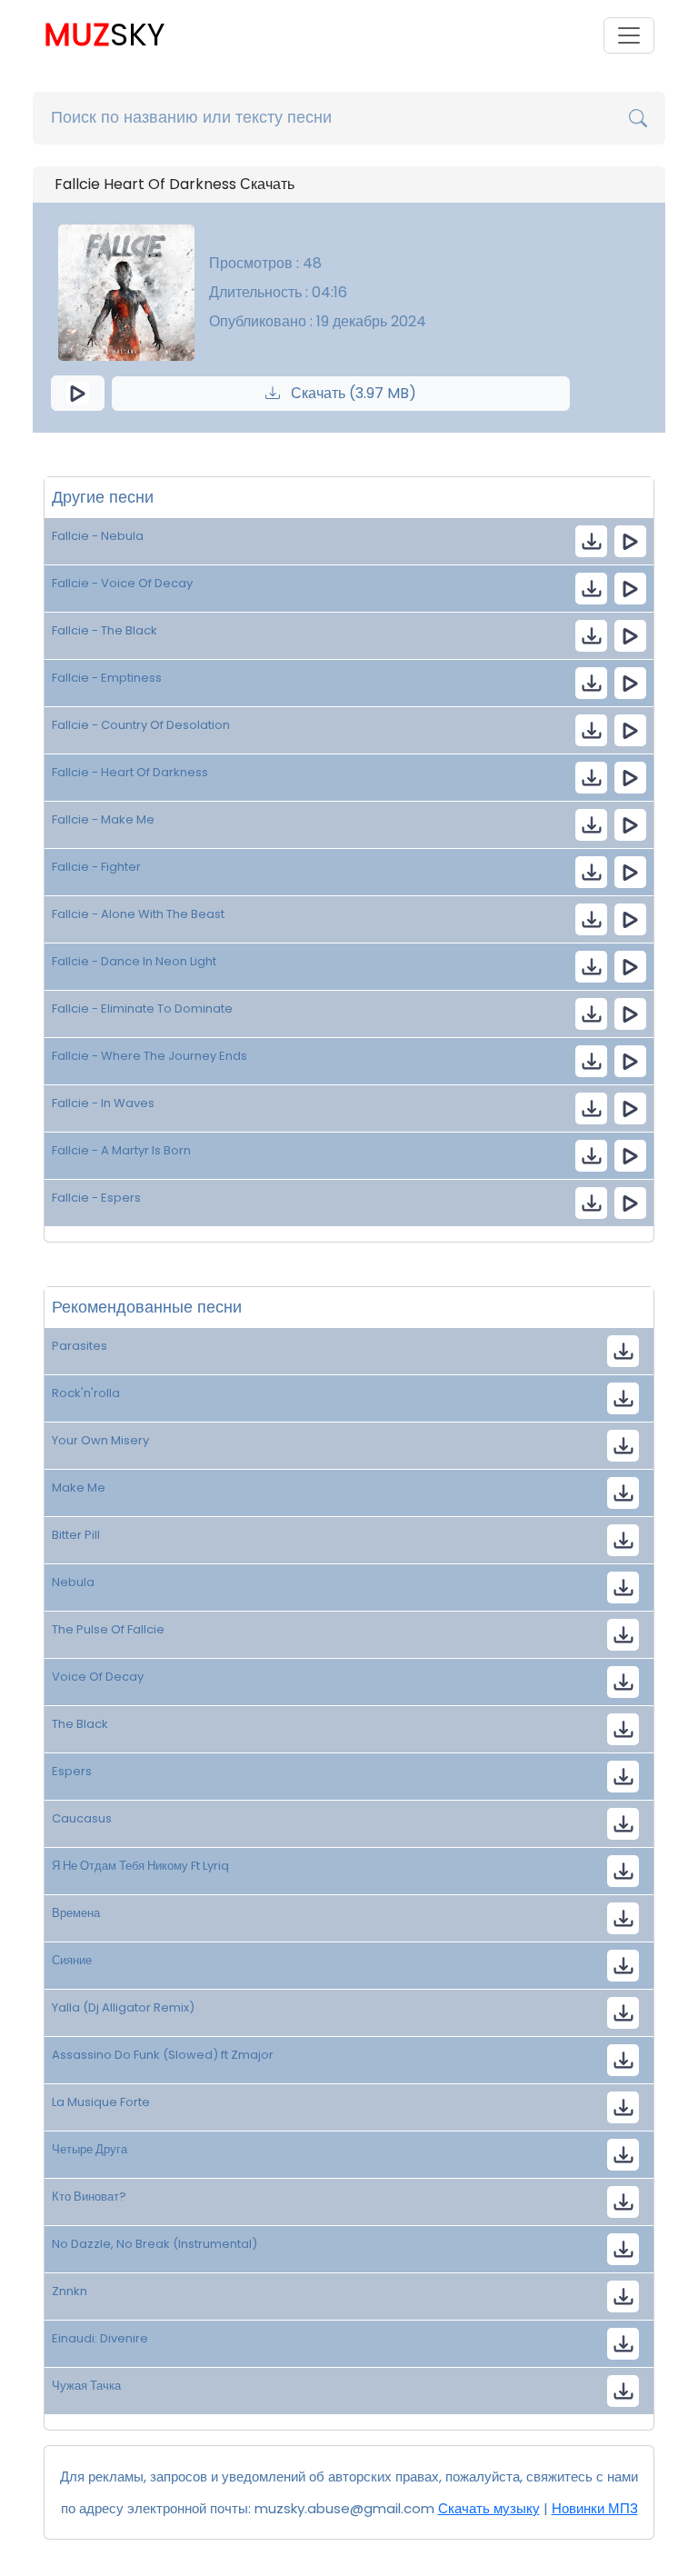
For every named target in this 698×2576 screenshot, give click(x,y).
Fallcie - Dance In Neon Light (134, 961)
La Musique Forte (101, 2102)
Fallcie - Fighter (96, 867)
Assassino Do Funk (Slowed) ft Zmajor (163, 2055)
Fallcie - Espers (96, 1198)
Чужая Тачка (86, 2386)
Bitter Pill (76, 1535)
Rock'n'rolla (86, 1393)
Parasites (80, 1346)
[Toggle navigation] (629, 35)
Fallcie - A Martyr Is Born (121, 1150)
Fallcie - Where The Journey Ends (150, 1056)
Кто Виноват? (89, 2197)
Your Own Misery (100, 1440)
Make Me (79, 1488)
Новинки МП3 (595, 2508)
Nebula (73, 1582)
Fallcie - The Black (105, 630)
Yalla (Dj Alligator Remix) (123, 2007)
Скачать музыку (489, 2508)
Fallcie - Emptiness (107, 678)
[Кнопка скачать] (623, 1824)
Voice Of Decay (98, 1677)
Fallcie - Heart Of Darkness (130, 772)
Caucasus (82, 1818)
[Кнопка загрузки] (623, 1351)
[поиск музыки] (638, 118)
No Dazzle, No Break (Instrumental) (155, 2244)
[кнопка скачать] (591, 541)
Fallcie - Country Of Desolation (141, 725)
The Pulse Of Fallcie (108, 1629)
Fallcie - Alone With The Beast (138, 914)
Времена (76, 1913)
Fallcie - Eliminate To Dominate (142, 1008)
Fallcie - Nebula (98, 536)
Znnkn (70, 2291)
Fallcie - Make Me (103, 819)
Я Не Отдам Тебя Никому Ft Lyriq (140, 1866)
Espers (72, 1771)
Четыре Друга (90, 2149)
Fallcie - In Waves (103, 1103)
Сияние (72, 1960)
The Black (80, 1724)
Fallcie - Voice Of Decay (122, 583)
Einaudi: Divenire (100, 2338)
